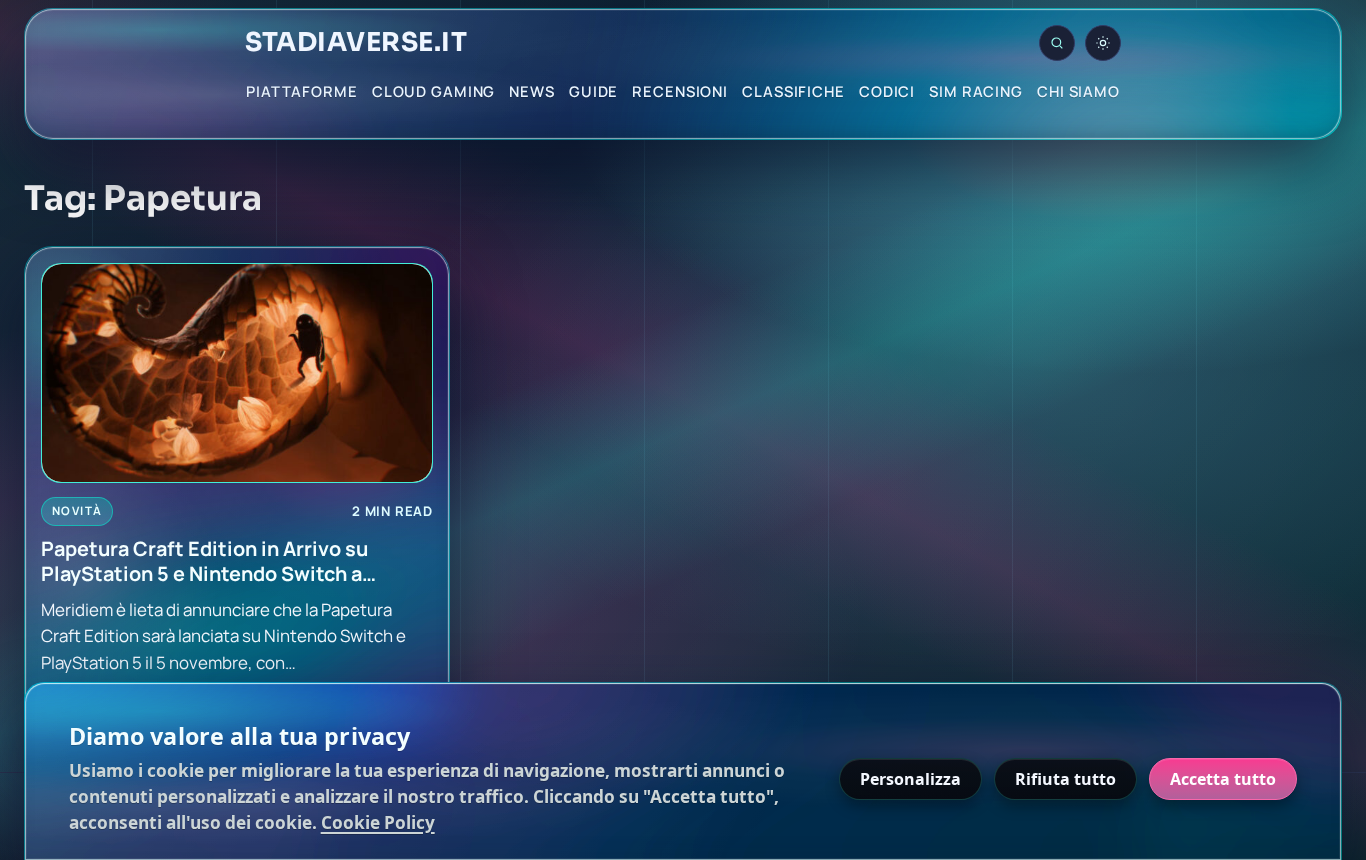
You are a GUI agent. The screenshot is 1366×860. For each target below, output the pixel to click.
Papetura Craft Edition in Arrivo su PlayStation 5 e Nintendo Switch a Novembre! (204, 561)
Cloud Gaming (434, 91)
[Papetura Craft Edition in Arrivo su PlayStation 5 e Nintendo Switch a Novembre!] (237, 373)
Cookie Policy (378, 822)
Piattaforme (302, 91)
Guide (593, 91)
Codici (887, 91)
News (532, 91)
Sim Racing (976, 91)
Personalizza (910, 779)
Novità (77, 510)
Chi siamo (1078, 91)
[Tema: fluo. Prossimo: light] (1103, 43)
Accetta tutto (1223, 779)
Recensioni (680, 91)
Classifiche (793, 91)
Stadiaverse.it (356, 43)
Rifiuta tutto (1065, 779)
